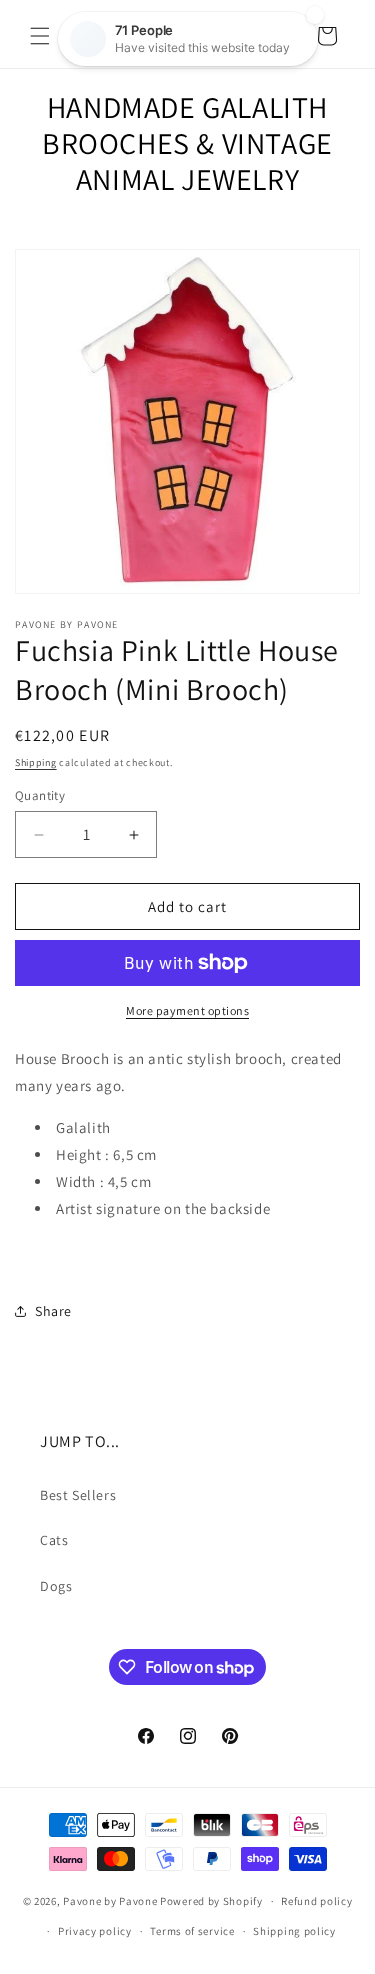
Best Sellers (78, 1495)
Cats (54, 1540)
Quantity (40, 795)
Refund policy (316, 1901)
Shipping (36, 762)
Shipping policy (294, 1931)
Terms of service (192, 1931)
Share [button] (53, 1311)
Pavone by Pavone (110, 1901)
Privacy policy (95, 1931)
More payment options (187, 1010)
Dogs (56, 1586)
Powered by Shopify (211, 1901)
